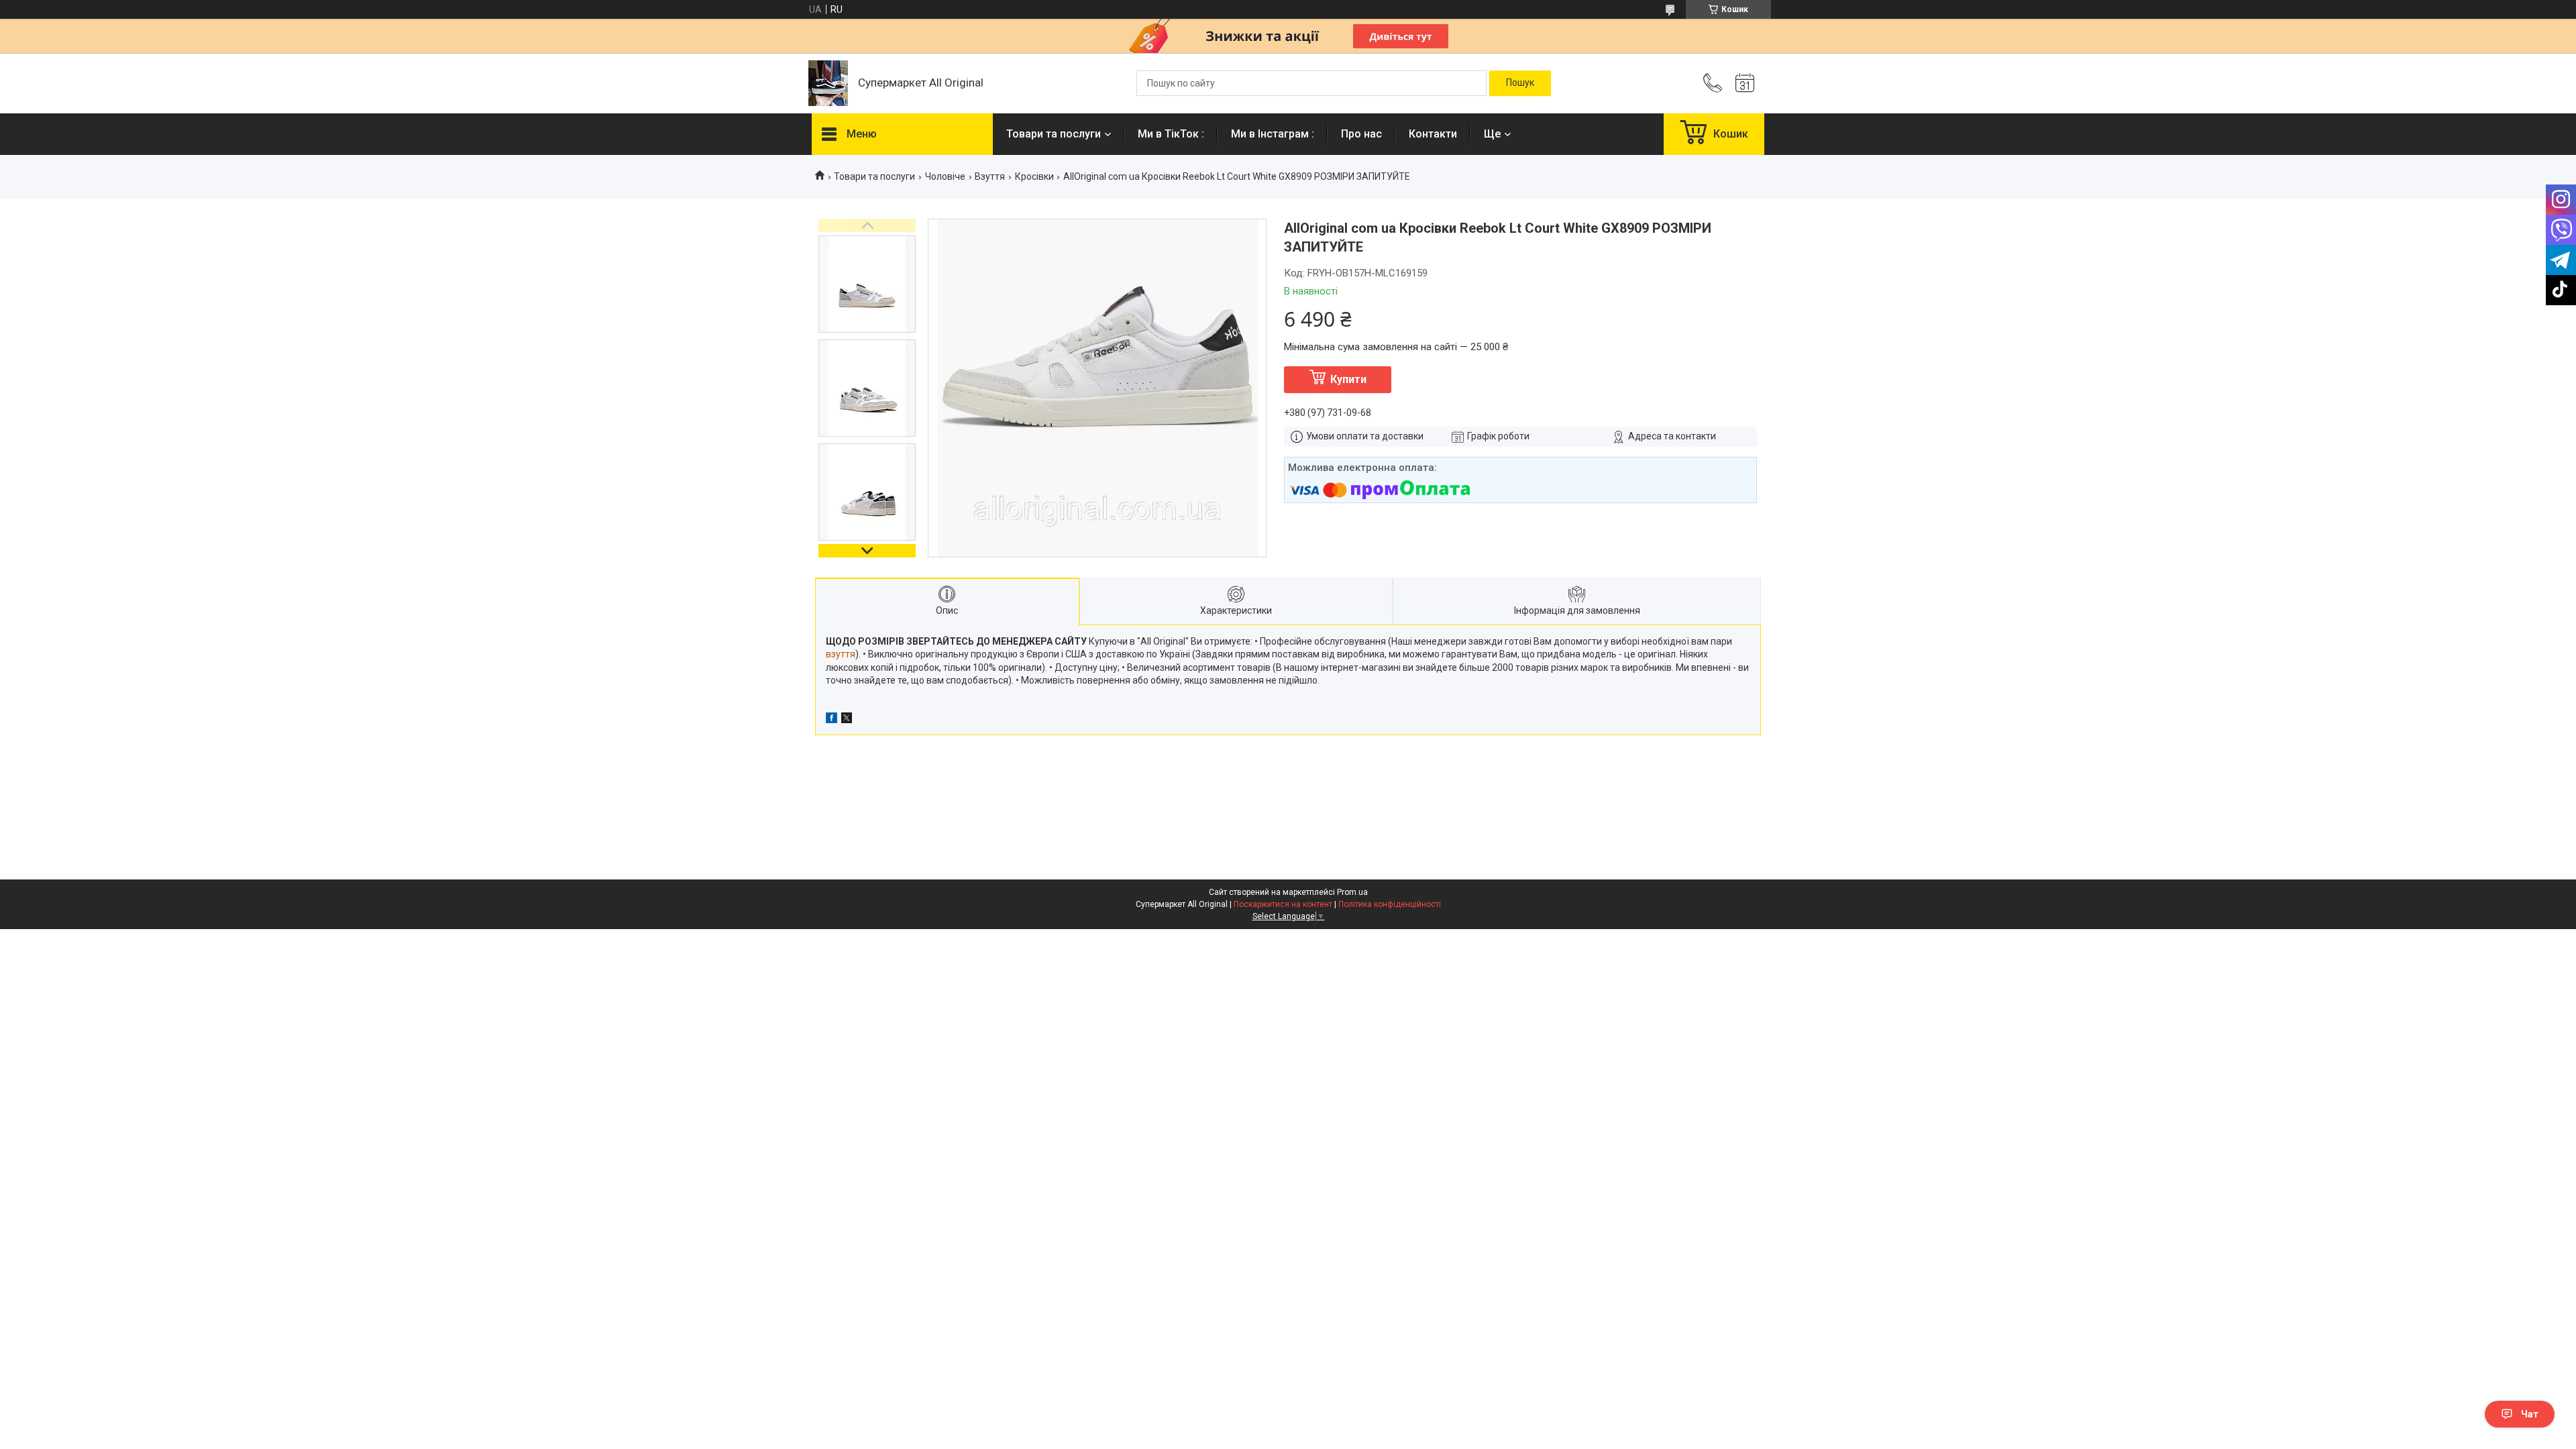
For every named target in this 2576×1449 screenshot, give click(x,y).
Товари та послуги (1054, 134)
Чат (2530, 1414)
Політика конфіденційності (1390, 904)
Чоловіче (945, 176)
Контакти (1433, 134)
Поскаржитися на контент (1283, 904)
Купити (1348, 379)
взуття (841, 654)
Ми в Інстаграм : (1273, 134)
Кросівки (1034, 176)
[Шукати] (1520, 83)
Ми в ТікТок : (1171, 134)
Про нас (1361, 134)
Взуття (990, 176)
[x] (847, 720)
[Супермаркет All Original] (828, 83)
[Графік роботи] (1745, 83)
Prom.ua (1352, 892)
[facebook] (831, 720)
